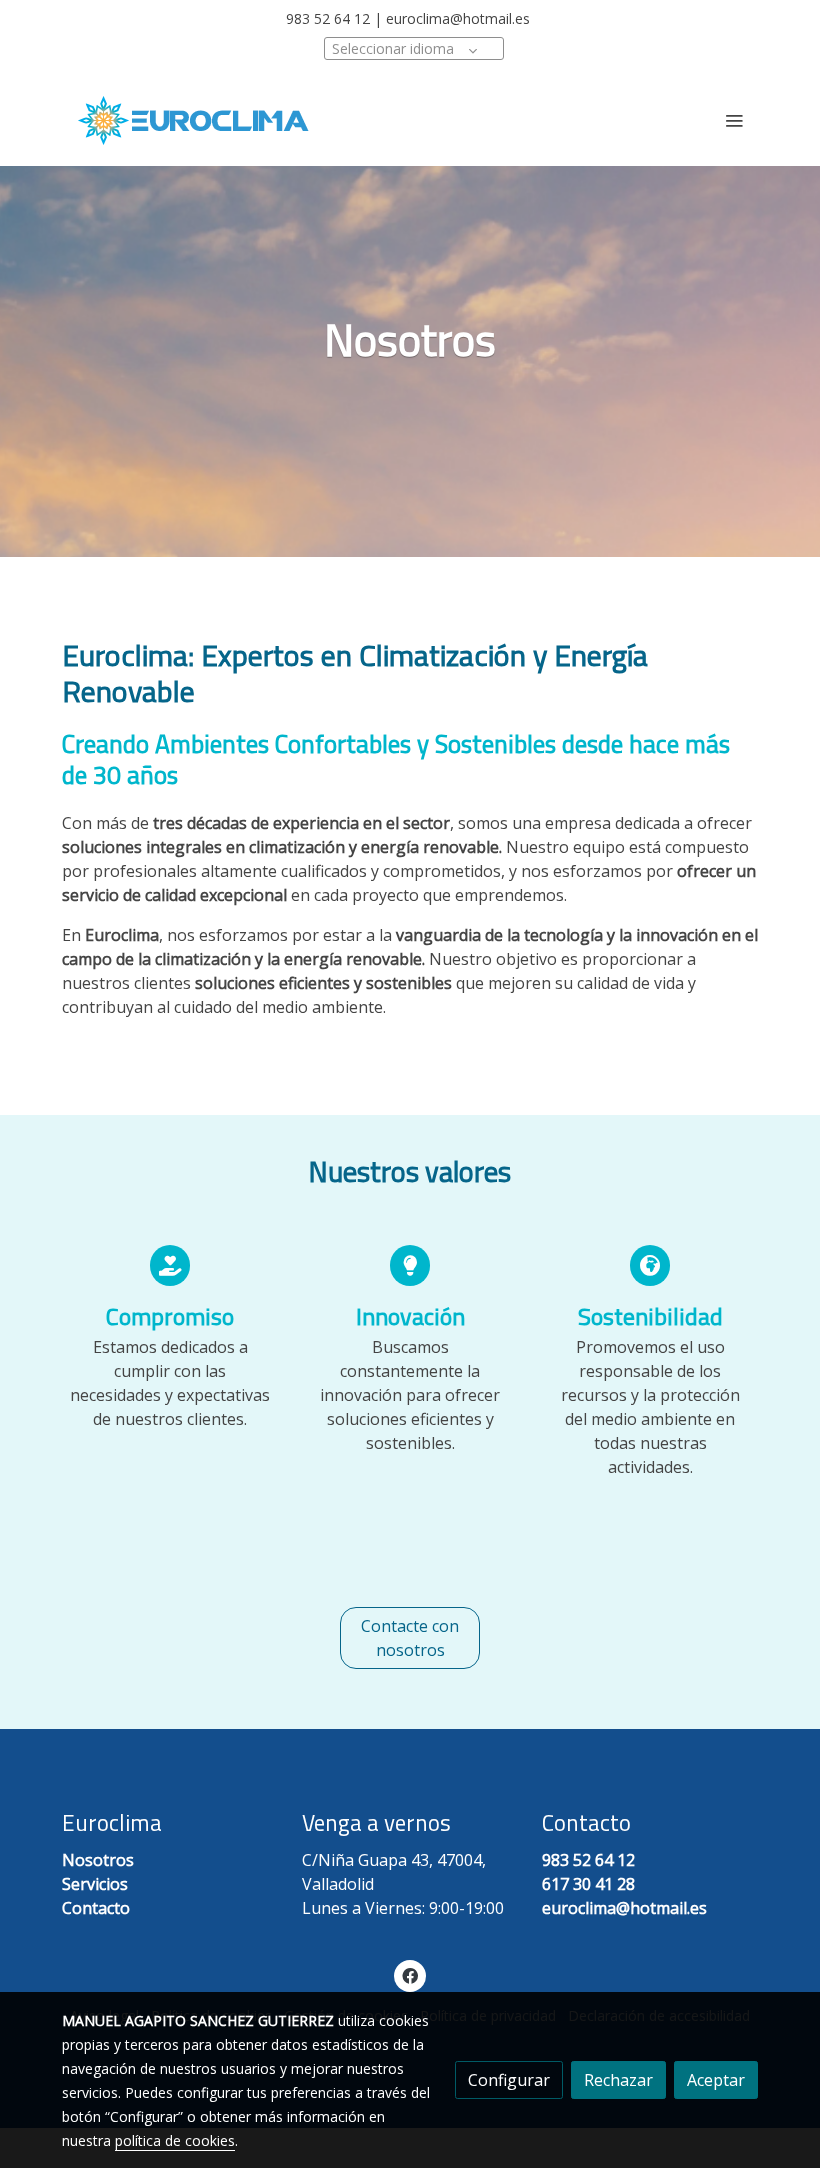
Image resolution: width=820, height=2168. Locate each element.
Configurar (509, 2080)
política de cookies (175, 2140)
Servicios (95, 1884)
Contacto (96, 1908)
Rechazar (618, 2080)
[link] (193, 120)
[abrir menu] (734, 120)
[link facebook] (410, 1975)
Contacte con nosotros (410, 1638)
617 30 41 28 (588, 1884)
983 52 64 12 (328, 18)
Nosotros (98, 1860)
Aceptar (716, 2080)
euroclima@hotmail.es (458, 18)
